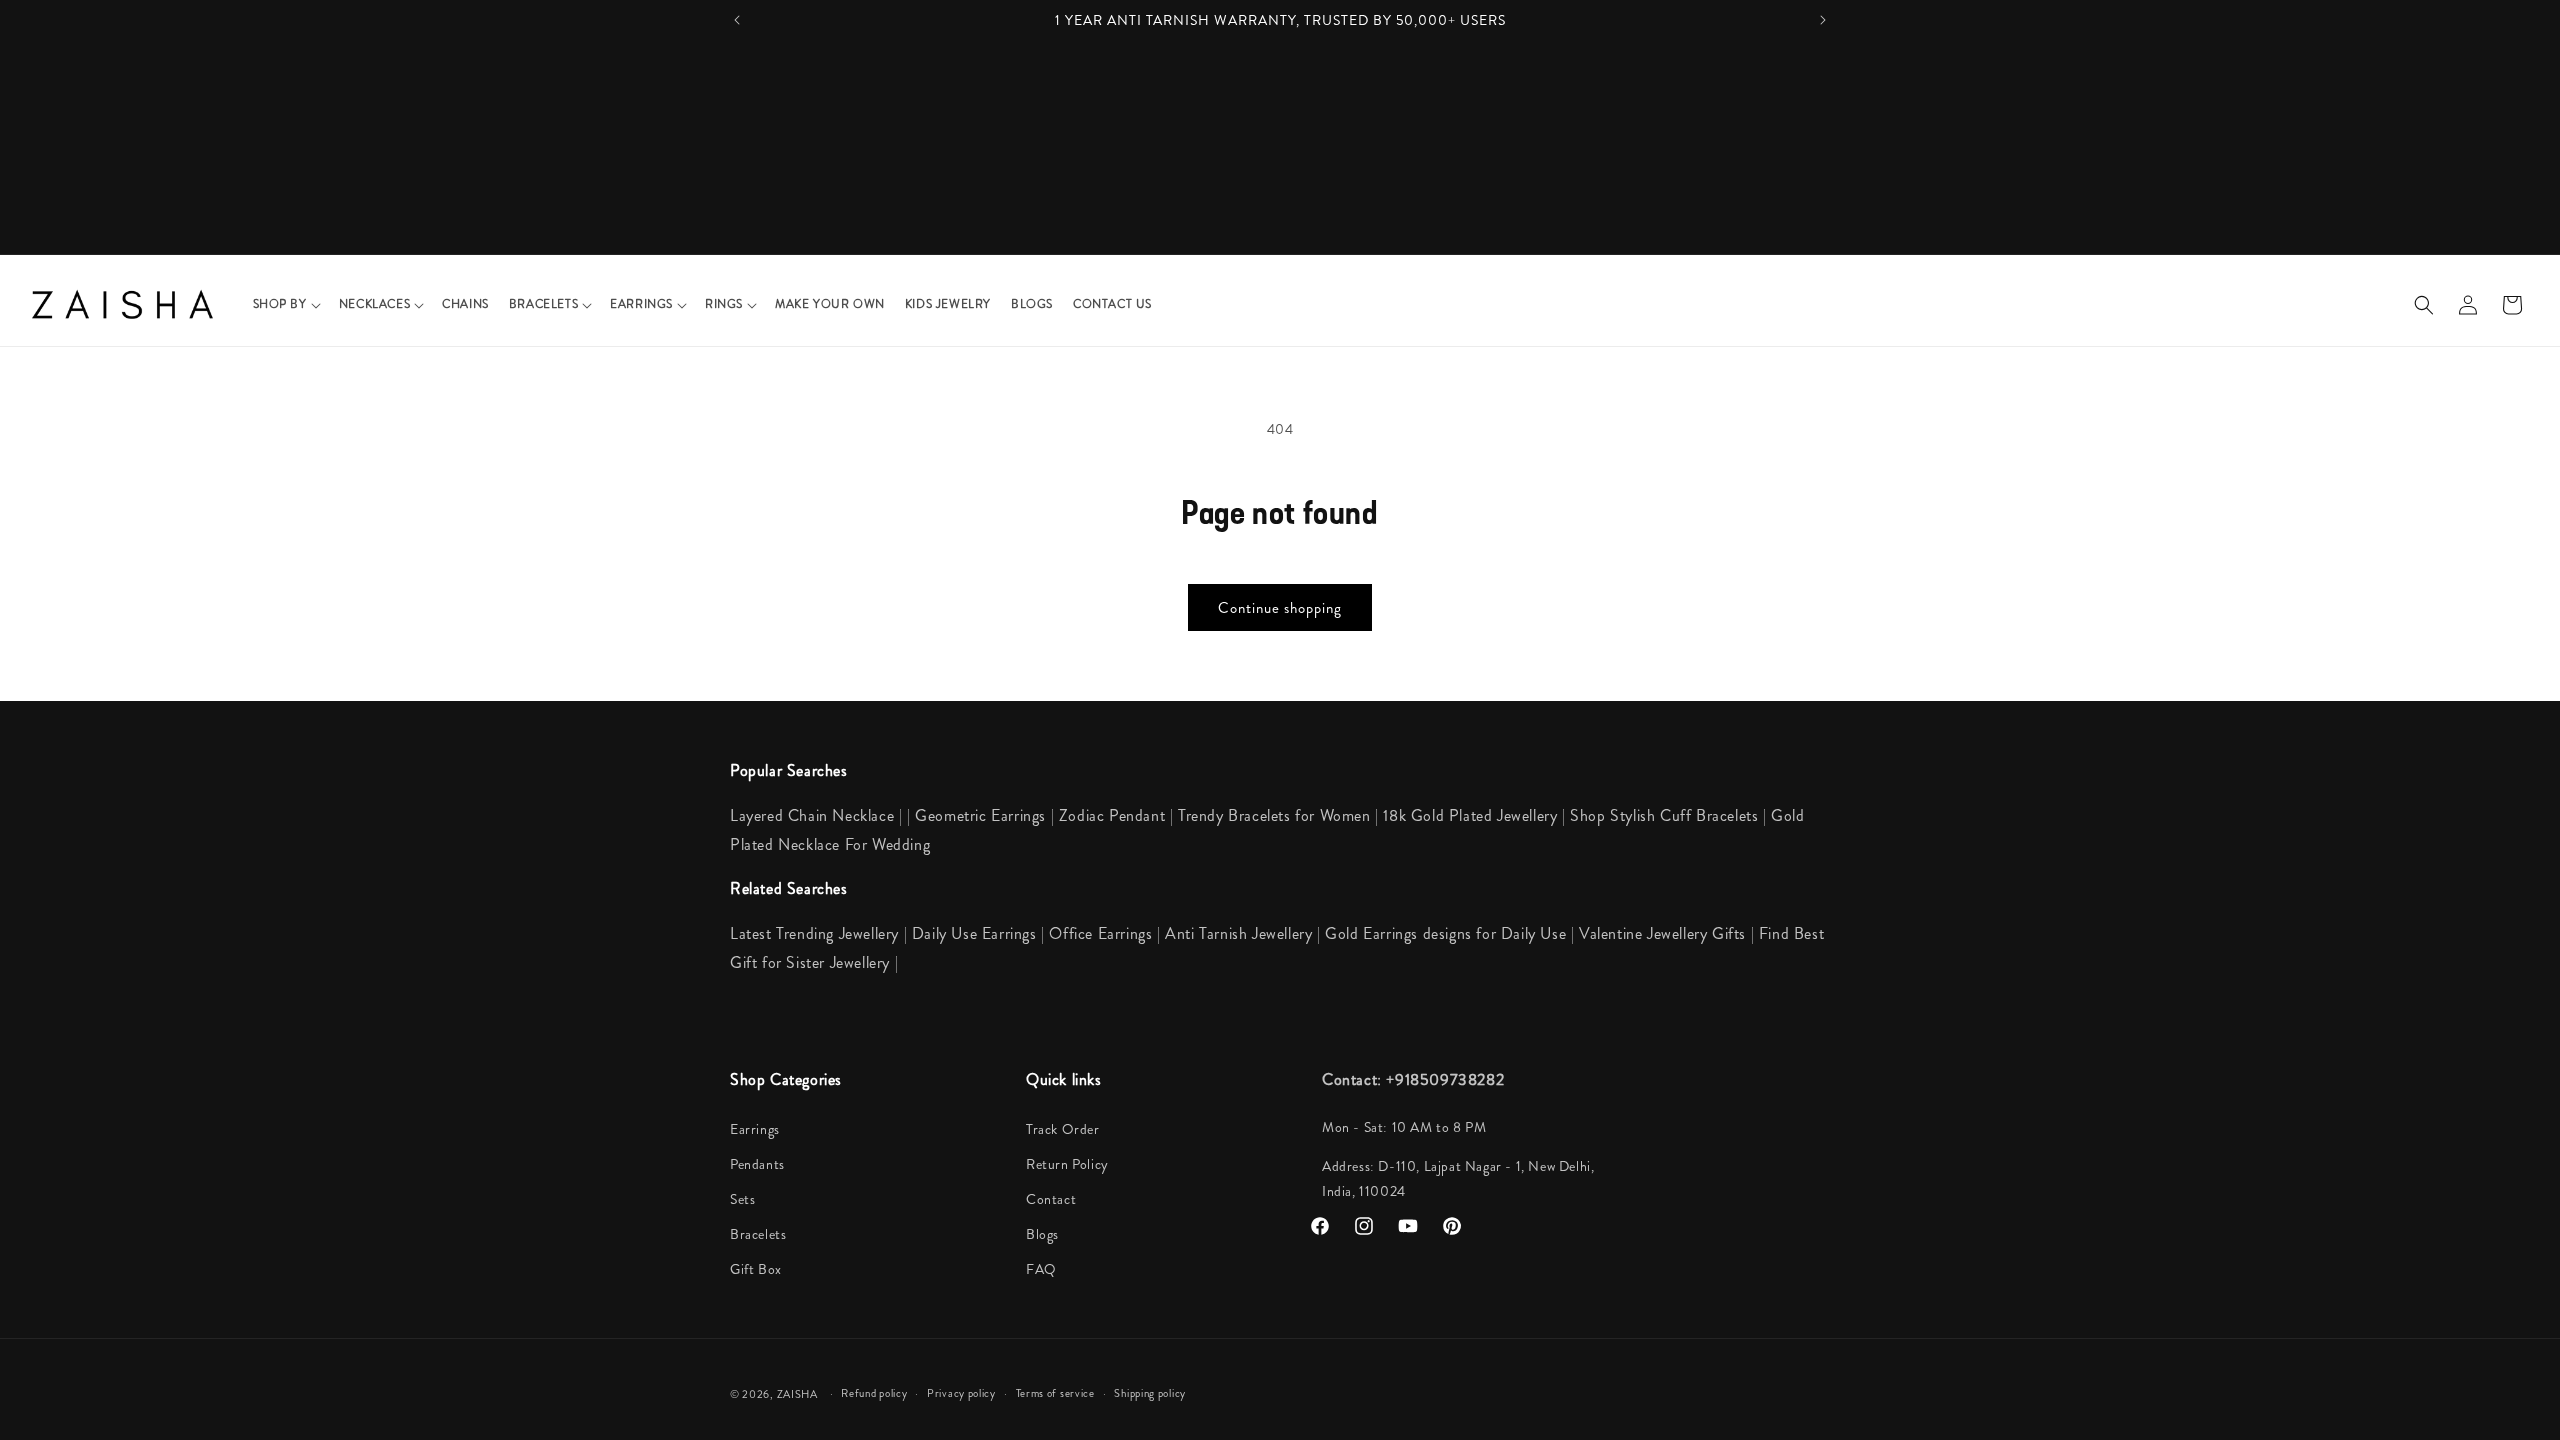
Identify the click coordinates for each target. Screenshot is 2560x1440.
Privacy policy (961, 1393)
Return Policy (1067, 1164)
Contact (1051, 1199)
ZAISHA (797, 1394)
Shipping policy (1150, 1393)
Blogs (1042, 1234)
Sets (742, 1199)
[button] (286, 305)
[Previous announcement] (737, 20)
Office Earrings (1100, 933)
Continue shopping (1280, 608)
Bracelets (758, 1234)
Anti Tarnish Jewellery (1241, 933)
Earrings (755, 1129)
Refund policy (874, 1393)
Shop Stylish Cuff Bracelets (1664, 815)
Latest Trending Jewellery (814, 933)
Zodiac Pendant (1112, 815)
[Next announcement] (1823, 20)
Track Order (1063, 1129)
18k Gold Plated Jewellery (1470, 815)
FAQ (1041, 1269)
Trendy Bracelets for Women (1274, 815)
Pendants (757, 1164)
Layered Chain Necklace (812, 815)
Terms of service (1055, 1393)
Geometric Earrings (980, 815)
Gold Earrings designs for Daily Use (1448, 933)
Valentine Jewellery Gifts (1665, 933)
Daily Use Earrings (974, 933)
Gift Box (756, 1269)
